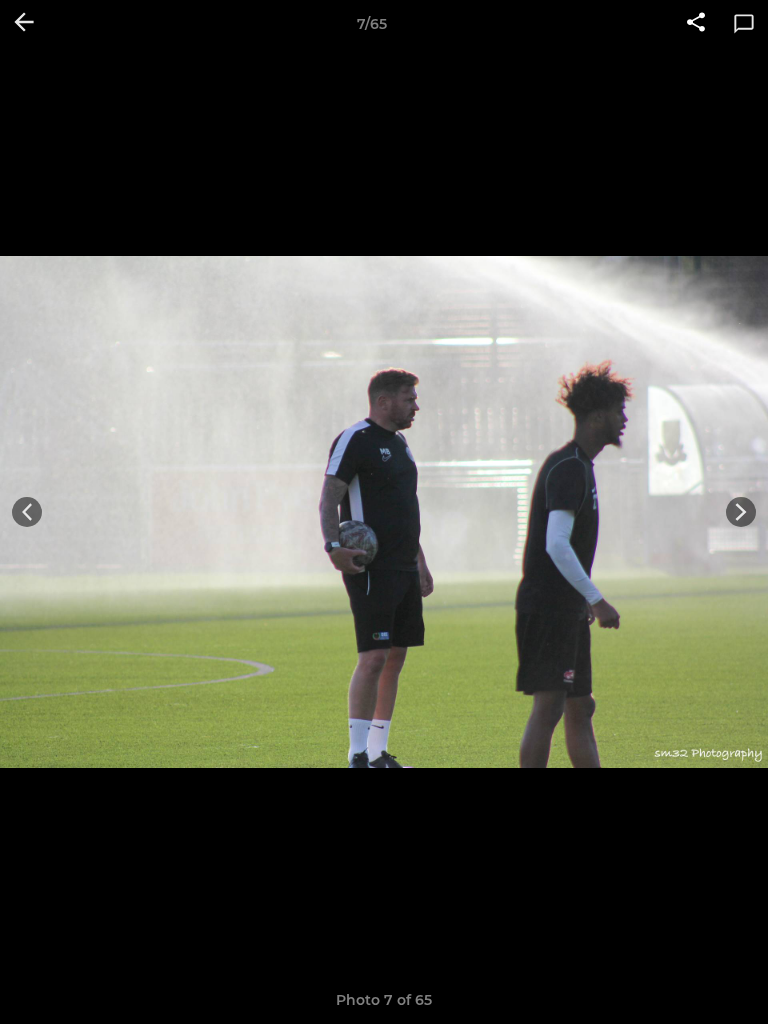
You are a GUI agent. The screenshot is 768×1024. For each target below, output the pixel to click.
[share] (696, 24)
